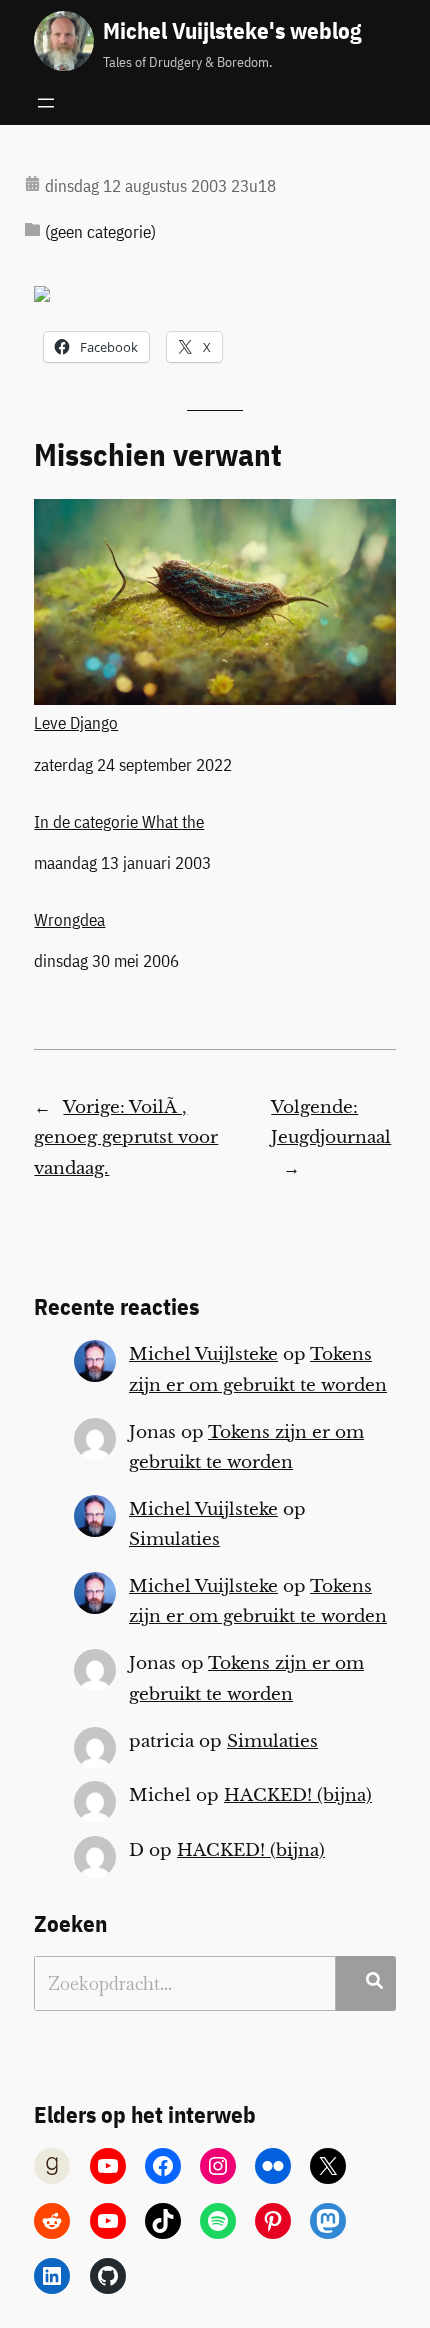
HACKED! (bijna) (298, 1795)
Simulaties (174, 1539)
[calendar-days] (32, 183)
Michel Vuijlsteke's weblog (232, 30)
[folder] (32, 229)
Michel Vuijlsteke (203, 1354)
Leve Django (76, 722)
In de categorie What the (119, 822)
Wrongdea (69, 920)
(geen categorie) (100, 232)
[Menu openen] (46, 103)
